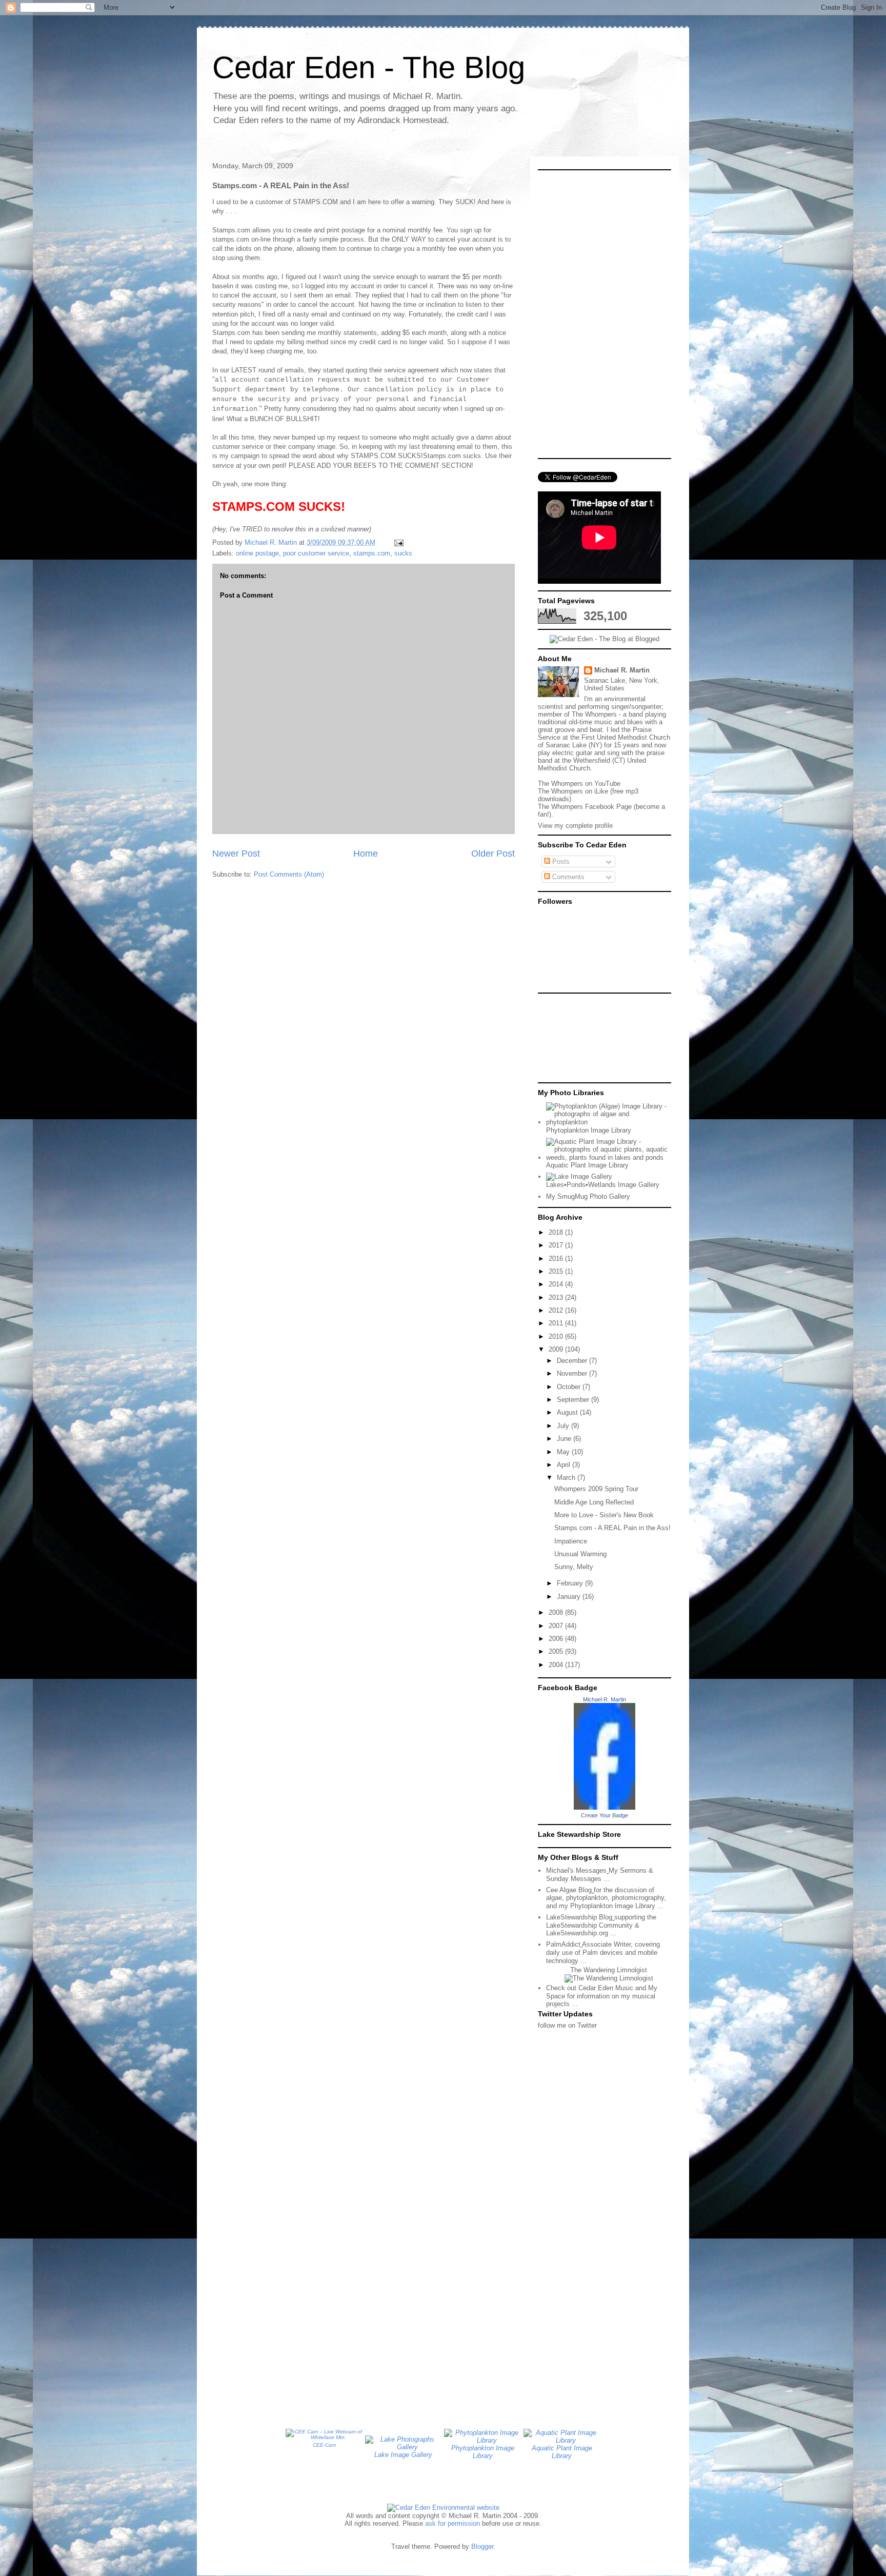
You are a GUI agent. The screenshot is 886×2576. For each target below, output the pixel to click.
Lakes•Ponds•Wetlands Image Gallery (603, 1185)
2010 (557, 1336)
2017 (557, 1245)
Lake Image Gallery (403, 2455)
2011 (557, 1323)
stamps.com (372, 553)
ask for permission (452, 2523)
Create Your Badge (605, 1815)
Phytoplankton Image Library (589, 1130)
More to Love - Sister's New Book (604, 1515)
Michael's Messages (576, 1870)
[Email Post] (398, 542)
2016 (557, 1259)
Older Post (493, 854)
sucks (403, 553)
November (573, 1373)
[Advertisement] (584, 1037)
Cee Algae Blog (569, 1890)
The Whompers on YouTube (579, 784)
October (570, 1387)
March (567, 1478)
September (574, 1400)
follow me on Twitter (567, 2025)
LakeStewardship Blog (579, 1917)
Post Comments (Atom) (289, 874)
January (570, 1597)
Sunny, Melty (574, 1567)
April (565, 1465)
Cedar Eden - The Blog (369, 67)
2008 (557, 1612)
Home (366, 854)
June (565, 1439)
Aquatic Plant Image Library (587, 1165)
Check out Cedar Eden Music (590, 1988)
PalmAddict (563, 1944)
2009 (557, 1349)
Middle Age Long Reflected (594, 1502)
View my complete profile (575, 826)
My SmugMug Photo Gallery (588, 1196)
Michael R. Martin (622, 670)
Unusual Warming (580, 1554)
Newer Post (236, 854)
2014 (557, 1284)
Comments (567, 877)
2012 (557, 1310)
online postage (257, 553)
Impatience (571, 1541)
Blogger (482, 2547)
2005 (557, 1651)
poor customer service (316, 553)
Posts (560, 861)
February (571, 1583)
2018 (557, 1232)
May (564, 1452)
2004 (557, 1665)
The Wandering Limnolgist (609, 1970)
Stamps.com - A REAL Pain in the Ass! (612, 1528)
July (564, 1426)
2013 (557, 1297)
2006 (557, 1639)
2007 (557, 1626)
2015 (557, 1271)
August (568, 1412)
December (573, 1361)
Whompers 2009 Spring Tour (596, 1489)
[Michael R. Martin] (605, 1807)
